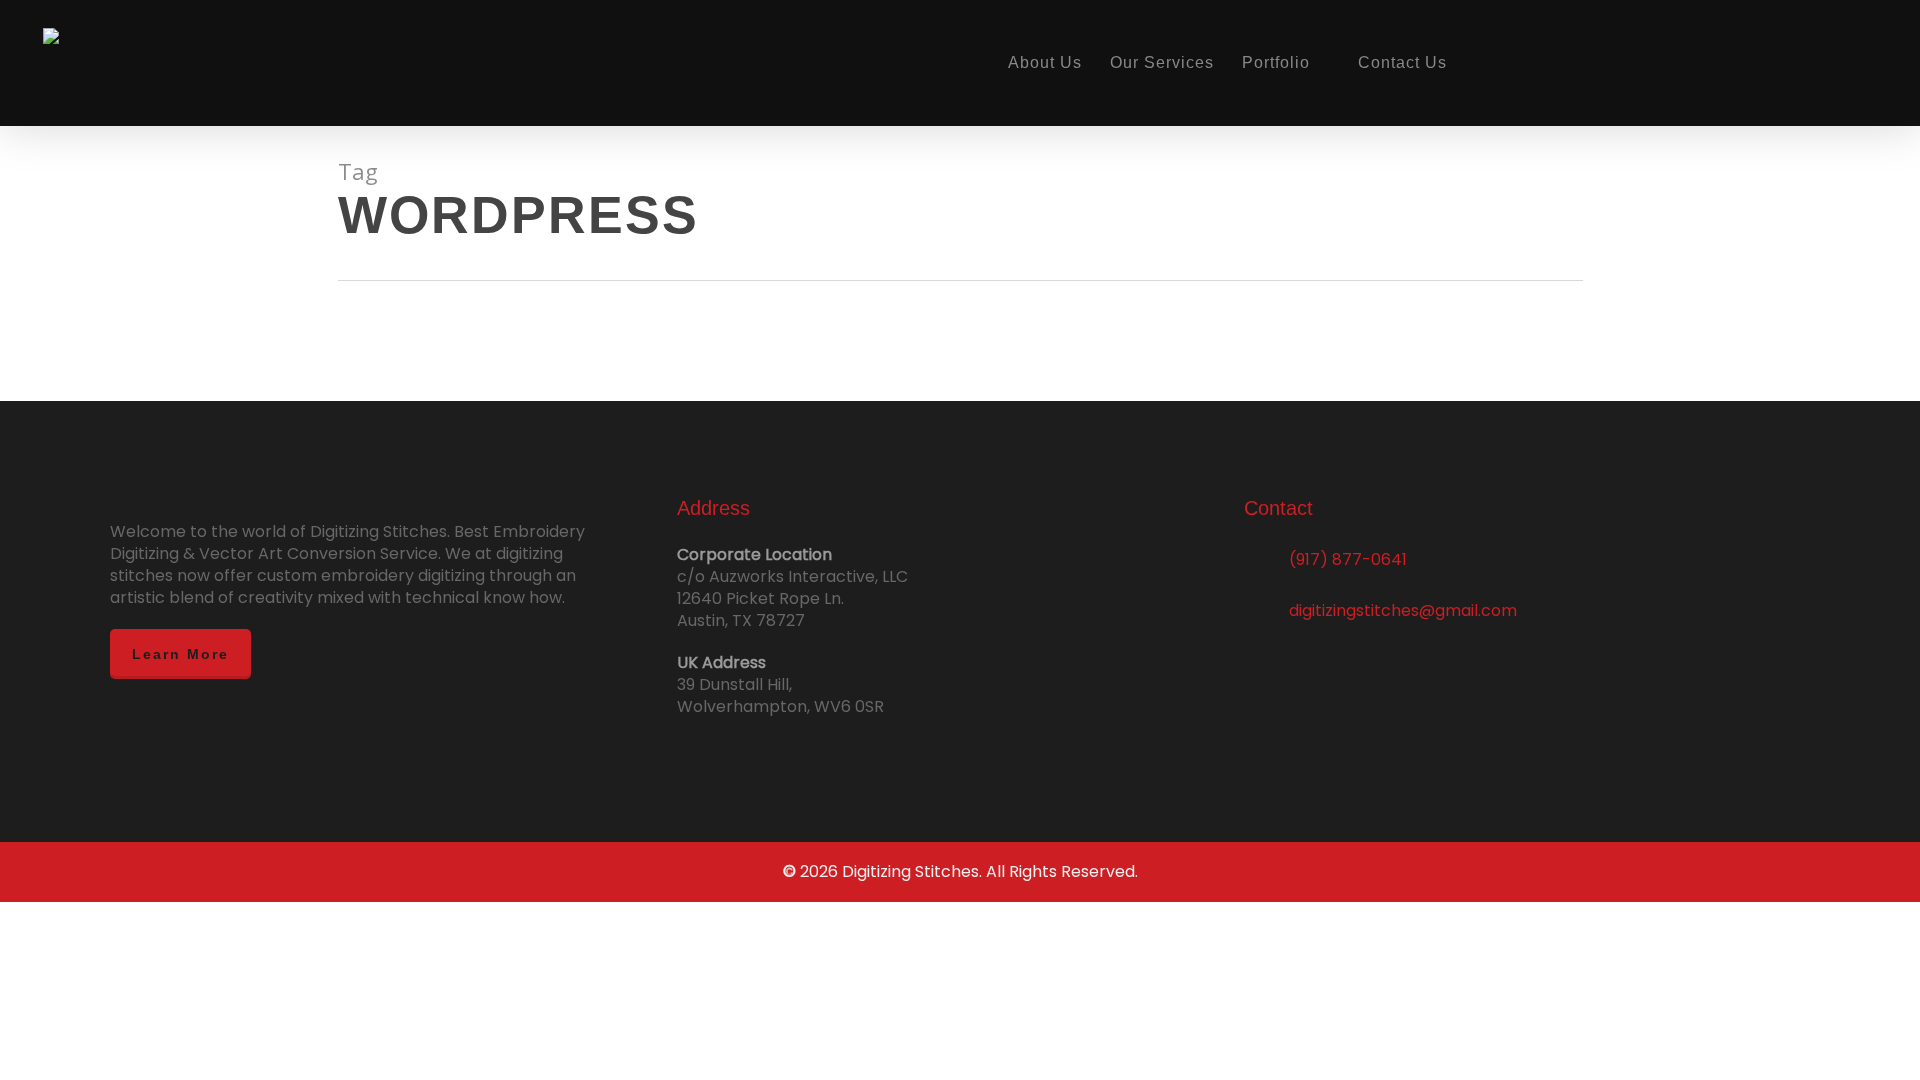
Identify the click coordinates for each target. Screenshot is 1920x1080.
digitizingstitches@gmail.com (1403, 610)
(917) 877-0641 (1348, 559)
